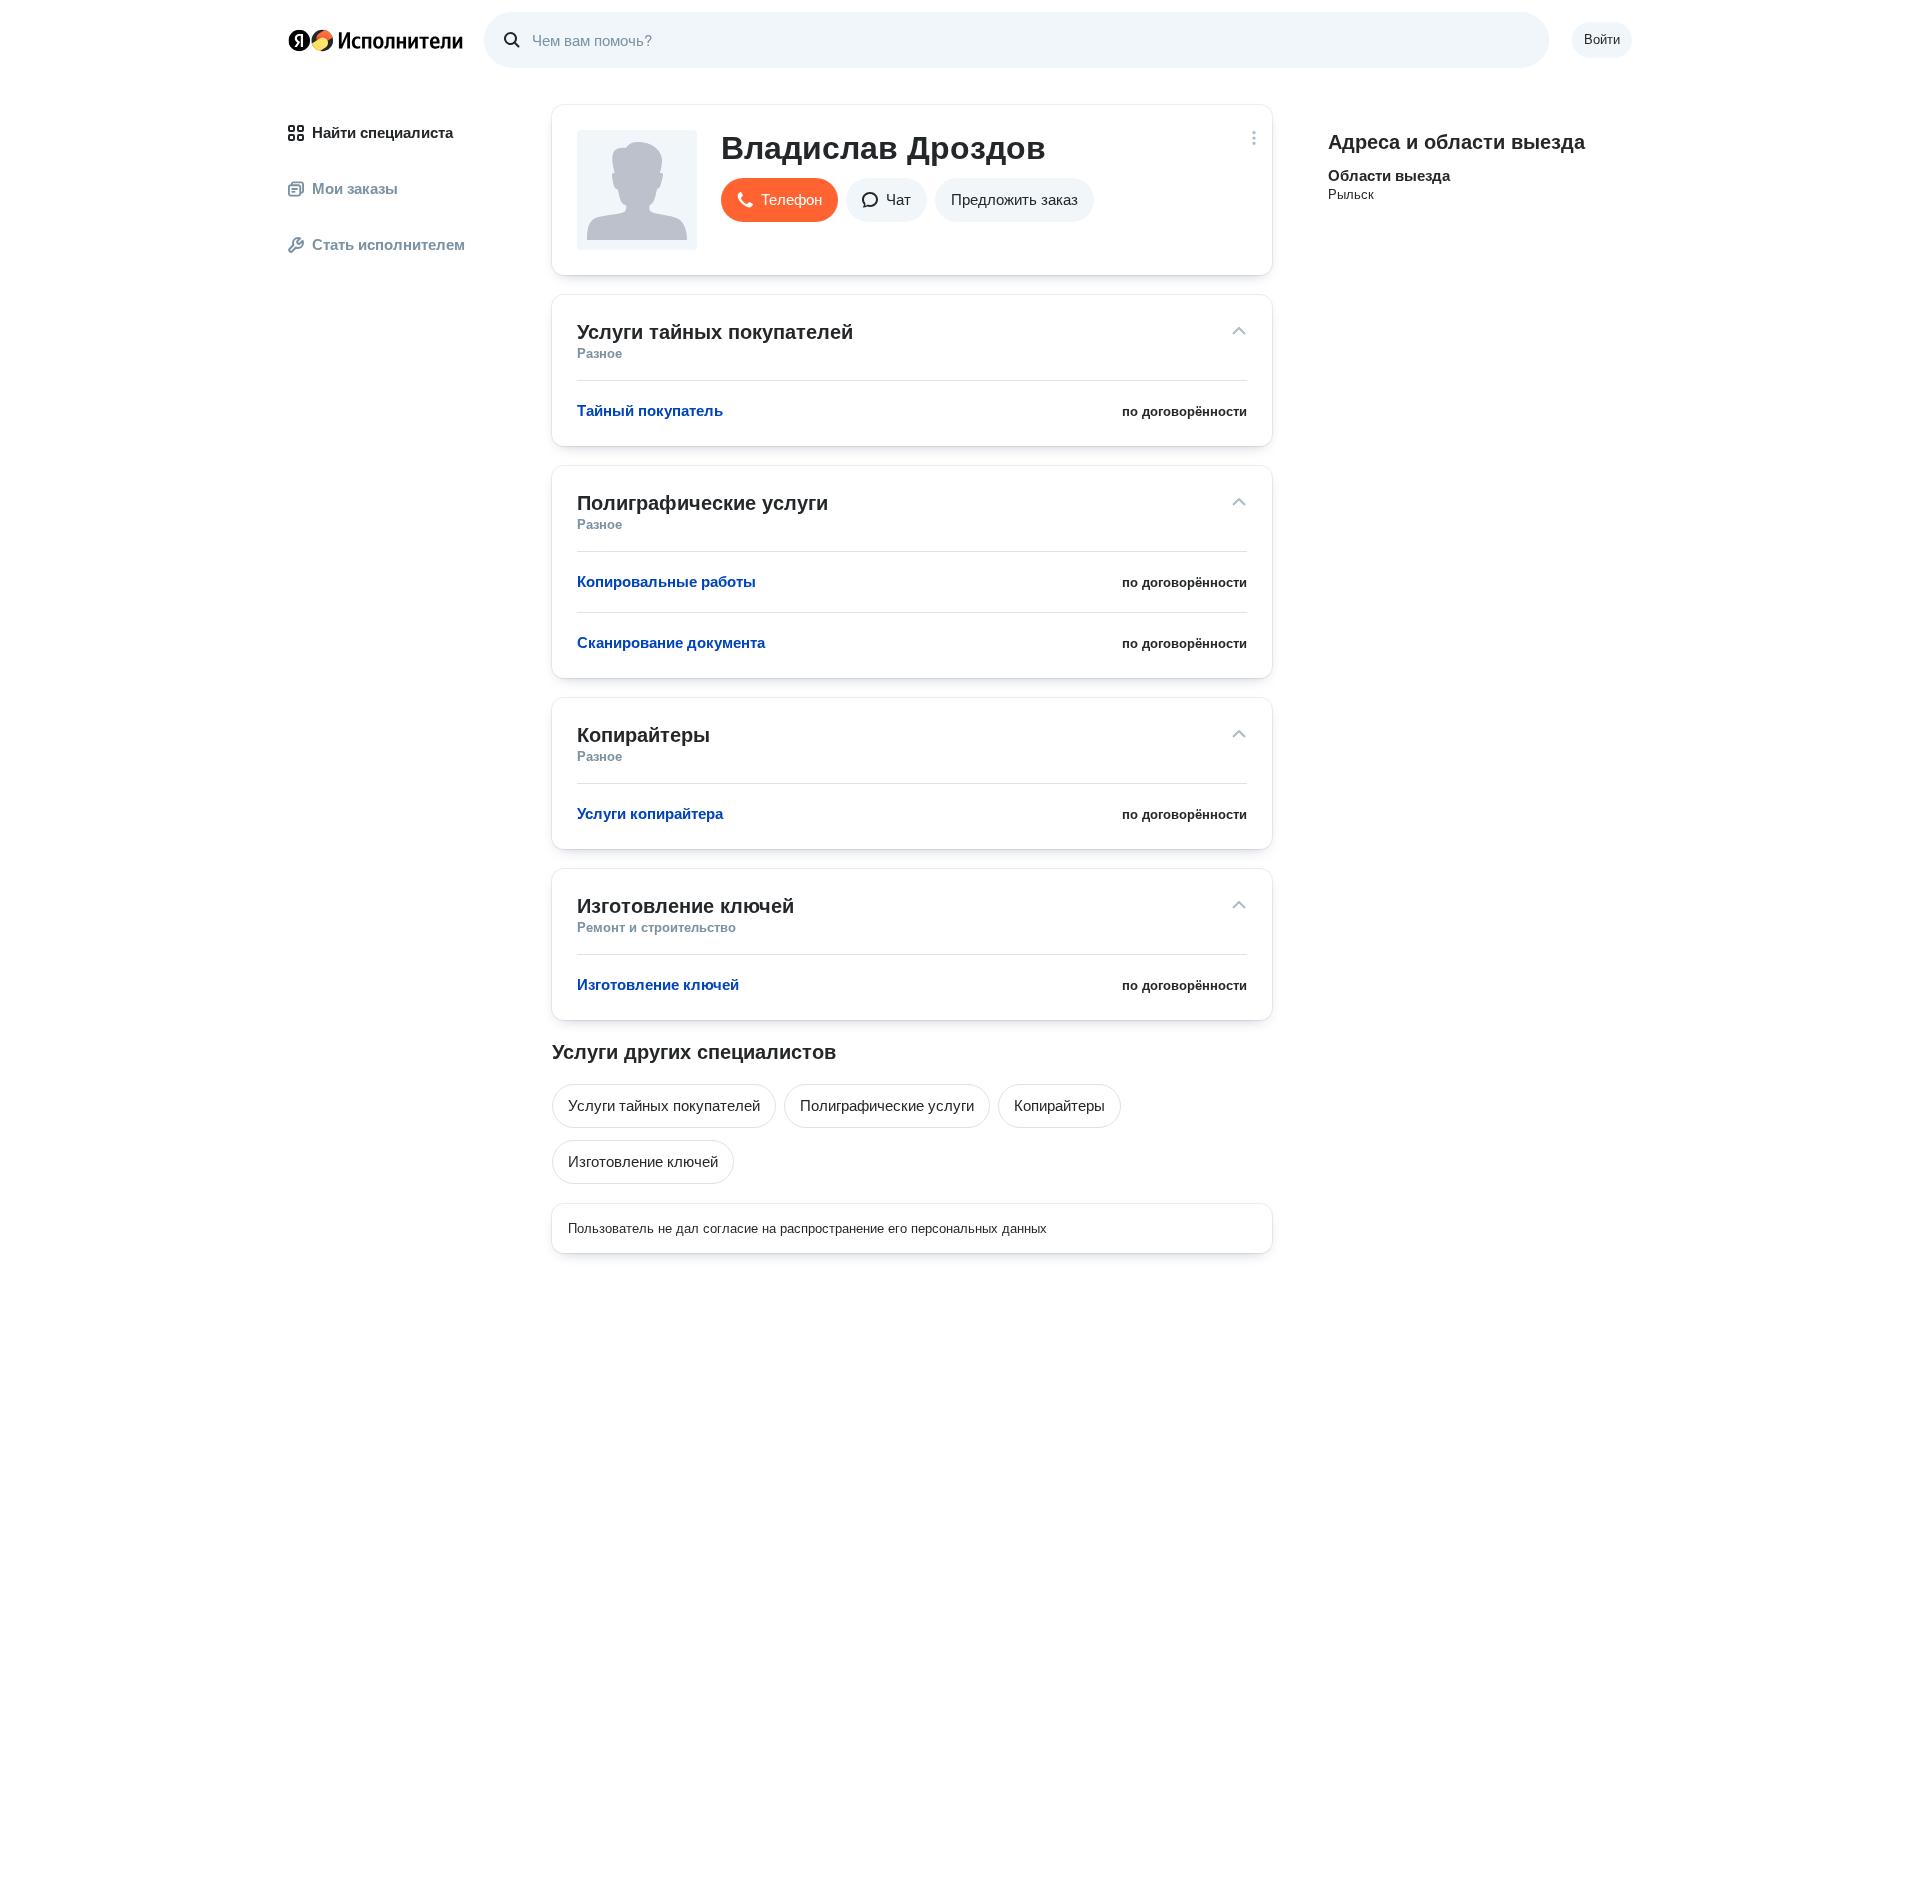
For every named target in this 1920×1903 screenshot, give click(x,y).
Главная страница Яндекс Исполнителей (376, 40)
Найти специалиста (382, 132)
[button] (779, 200)
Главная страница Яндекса (299, 40)
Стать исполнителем (388, 244)
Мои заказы (355, 188)
